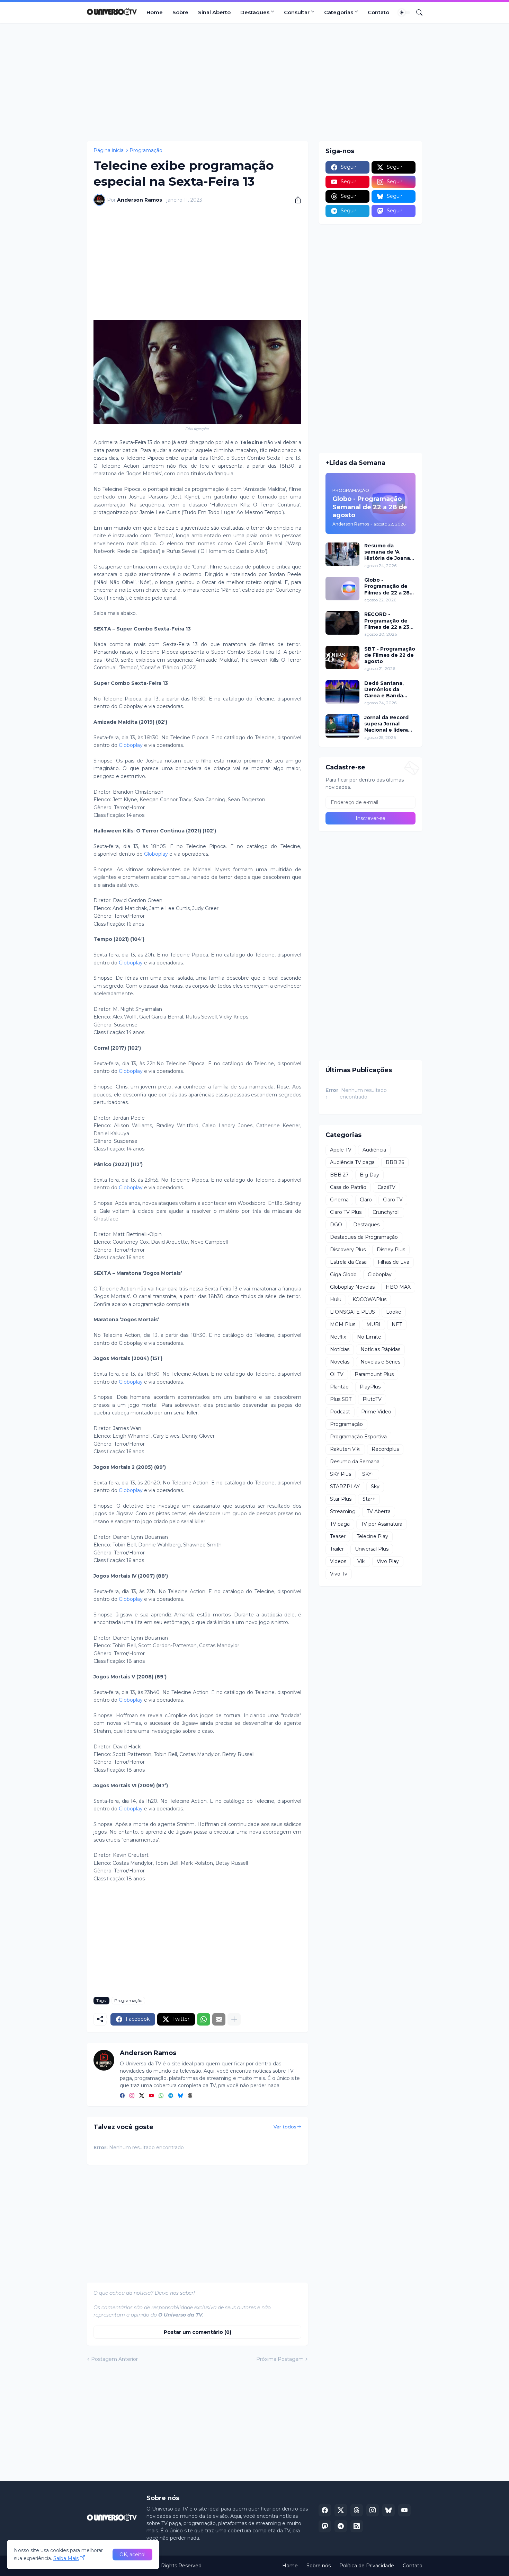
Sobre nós (319, 2566)
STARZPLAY (345, 1487)
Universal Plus (372, 1549)
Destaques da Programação (364, 1237)
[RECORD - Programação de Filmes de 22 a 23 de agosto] (342, 623)
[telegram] (171, 2096)
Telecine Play (372, 1536)
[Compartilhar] (295, 200)
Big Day (369, 1175)
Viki (361, 1561)
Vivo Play (388, 1561)
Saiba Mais (66, 2558)
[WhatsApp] (204, 2019)
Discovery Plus (348, 1250)
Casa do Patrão (348, 1187)
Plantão (339, 1387)
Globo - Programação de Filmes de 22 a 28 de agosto (387, 586)
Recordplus (385, 1449)
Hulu (336, 1299)
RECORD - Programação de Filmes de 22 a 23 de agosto (387, 621)
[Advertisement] (254, 82)
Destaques (255, 12)
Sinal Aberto (214, 12)
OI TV (337, 1374)
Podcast (340, 1412)
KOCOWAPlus (369, 1299)
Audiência (374, 1150)
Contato (378, 12)
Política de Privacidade (367, 2566)
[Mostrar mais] (234, 2019)
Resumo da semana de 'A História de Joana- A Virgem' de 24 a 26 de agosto (388, 552)
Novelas (340, 1362)
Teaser (338, 1536)
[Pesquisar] (417, 12)
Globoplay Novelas (352, 1287)
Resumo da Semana (355, 1462)
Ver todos (285, 2127)
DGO (336, 1225)
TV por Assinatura (382, 1524)
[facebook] (122, 2096)
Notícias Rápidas (380, 1349)
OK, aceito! (132, 2555)
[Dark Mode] (404, 12)
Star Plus (341, 1499)
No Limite (369, 1337)
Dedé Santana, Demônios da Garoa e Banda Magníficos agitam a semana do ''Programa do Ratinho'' (389, 690)
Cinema (339, 1200)
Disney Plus (391, 1250)
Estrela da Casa (348, 1262)
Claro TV (393, 1200)
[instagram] (132, 2096)
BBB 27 (339, 1175)
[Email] (219, 2019)
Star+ (369, 1499)
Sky (375, 1487)
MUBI (373, 1324)
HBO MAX (398, 1287)
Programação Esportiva (358, 1437)
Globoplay (131, 745)
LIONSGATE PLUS (352, 1312)
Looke (394, 1312)
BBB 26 (395, 1162)
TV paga (340, 1524)
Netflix (338, 1337)
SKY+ (368, 1474)
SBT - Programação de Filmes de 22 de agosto (390, 655)
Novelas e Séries (380, 1362)
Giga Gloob (343, 1274)
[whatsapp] (161, 2096)
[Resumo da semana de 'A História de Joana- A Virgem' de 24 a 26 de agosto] (342, 554)
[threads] (190, 2096)
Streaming (343, 1511)
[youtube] (151, 2096)
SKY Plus (341, 1474)
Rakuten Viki (345, 1449)
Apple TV (341, 1150)
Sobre (180, 12)
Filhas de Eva (394, 1262)
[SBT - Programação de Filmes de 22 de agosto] (342, 658)
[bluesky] (180, 2096)
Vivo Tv (339, 1574)
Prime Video (376, 1412)
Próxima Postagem (280, 2359)
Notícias (340, 1349)
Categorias (339, 12)
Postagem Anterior (114, 2359)
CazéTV (386, 1187)
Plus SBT (341, 1399)
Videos (338, 1561)
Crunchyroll (386, 1212)
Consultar (297, 12)
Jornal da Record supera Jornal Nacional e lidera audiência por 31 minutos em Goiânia (386, 724)
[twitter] (142, 2096)
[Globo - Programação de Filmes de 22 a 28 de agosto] (342, 589)
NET (397, 1324)
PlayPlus (370, 1387)
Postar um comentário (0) (198, 2332)
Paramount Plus (374, 1374)
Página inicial (109, 150)
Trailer (337, 1549)
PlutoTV (372, 1399)
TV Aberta (379, 1511)
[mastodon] (325, 2526)
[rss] (357, 2526)
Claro (366, 1200)
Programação (146, 150)
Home (155, 12)
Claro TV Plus (346, 1212)
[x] (341, 2510)
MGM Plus (343, 1324)
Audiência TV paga (352, 1162)
